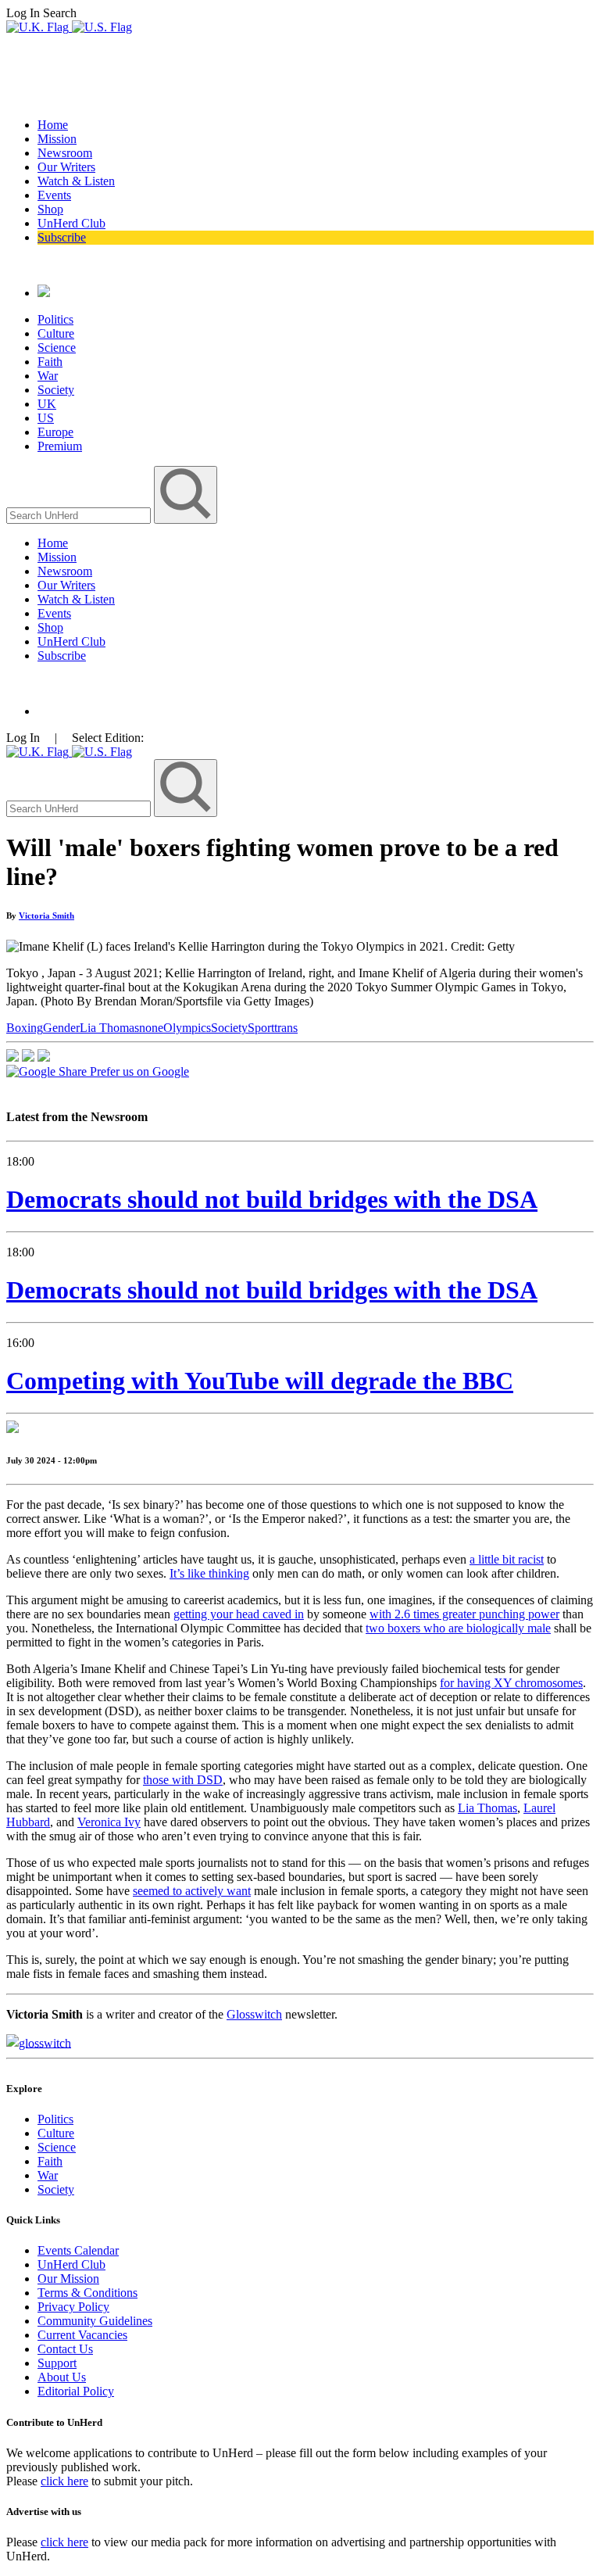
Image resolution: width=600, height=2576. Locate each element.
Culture (56, 333)
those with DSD (183, 1780)
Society (56, 390)
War (48, 376)
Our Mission (68, 2279)
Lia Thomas (109, 1028)
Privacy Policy (73, 2307)
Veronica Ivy (109, 1822)
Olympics (187, 1028)
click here (64, 2481)
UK (47, 404)
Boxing (25, 1028)
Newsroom (65, 153)
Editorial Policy (76, 2391)
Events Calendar (78, 2250)
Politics (55, 319)
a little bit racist (507, 1559)
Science (57, 348)
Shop (50, 209)
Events (54, 195)
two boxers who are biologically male (458, 1628)
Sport (261, 1028)
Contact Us (65, 2349)
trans (286, 1028)
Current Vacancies (82, 2335)
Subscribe (62, 237)
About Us (62, 2377)
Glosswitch (254, 2014)
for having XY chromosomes (511, 1683)
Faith (50, 362)
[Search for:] (80, 515)
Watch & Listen (76, 181)
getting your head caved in (239, 1614)
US (46, 418)
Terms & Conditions (87, 2293)
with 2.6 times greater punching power (464, 1614)
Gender (61, 1028)
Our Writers (66, 167)
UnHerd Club (71, 223)
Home (53, 125)
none (151, 1028)
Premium (60, 446)
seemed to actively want (192, 1891)
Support (57, 2363)
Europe (55, 432)
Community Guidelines (95, 2321)
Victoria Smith (46, 915)
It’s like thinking (209, 1573)
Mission (57, 139)
